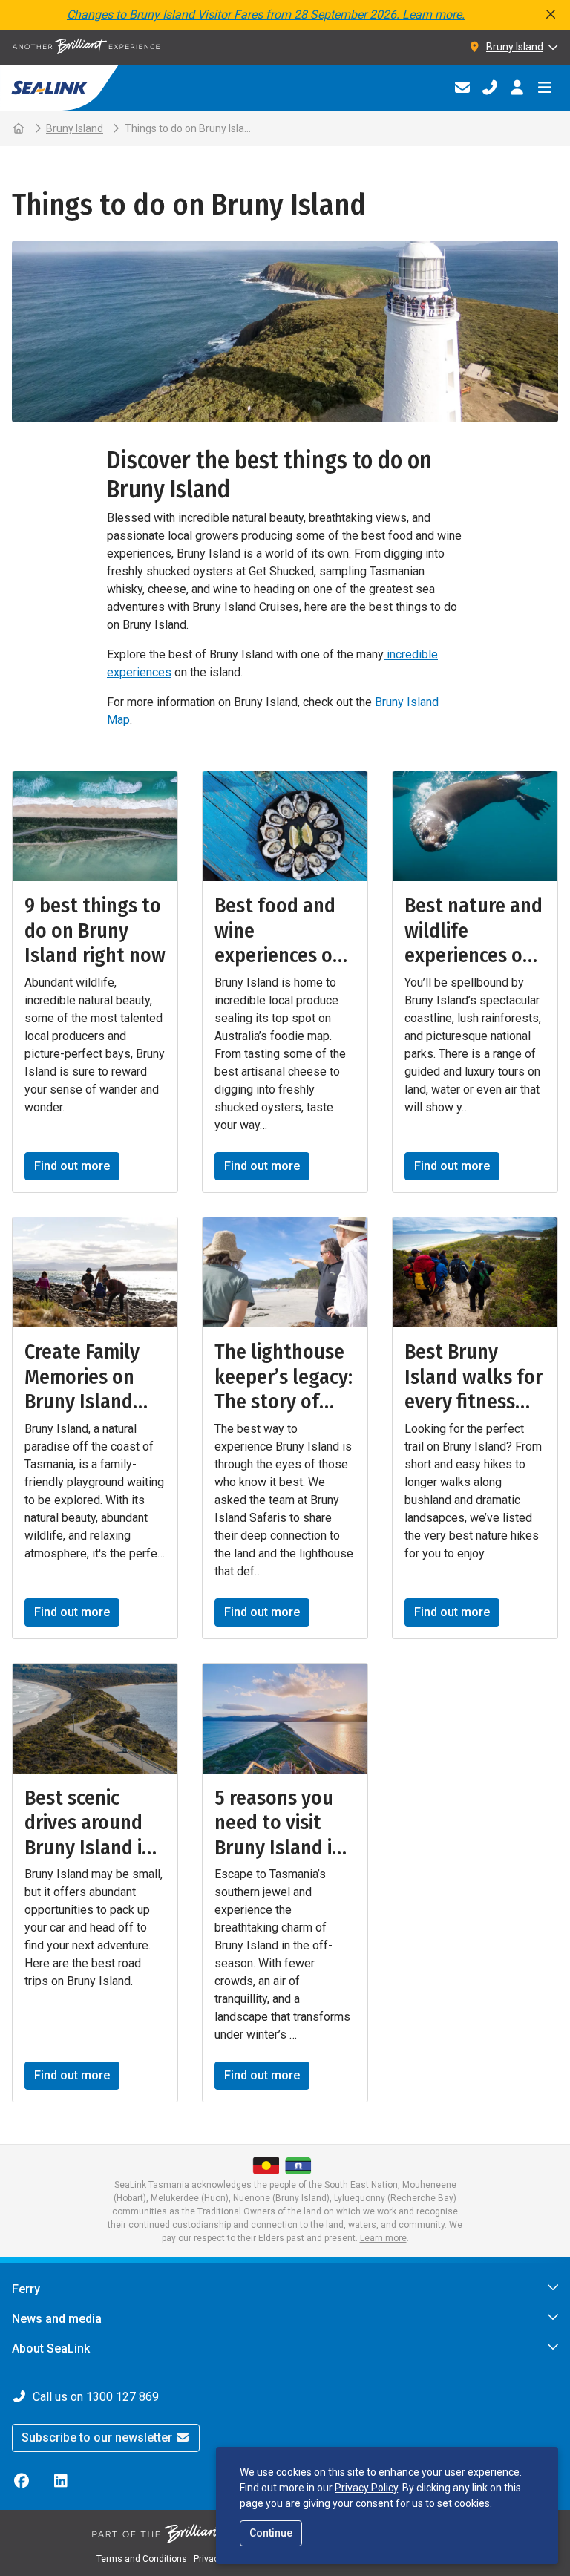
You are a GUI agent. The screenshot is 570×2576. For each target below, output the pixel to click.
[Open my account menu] (517, 88)
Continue (271, 2533)
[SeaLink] (59, 88)
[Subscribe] (462, 88)
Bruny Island (75, 128)
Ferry (26, 2289)
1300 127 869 (122, 2397)
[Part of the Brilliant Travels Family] (203, 2534)
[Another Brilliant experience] (86, 47)
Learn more (383, 2238)
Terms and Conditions (142, 2559)
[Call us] (489, 88)
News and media (57, 2319)
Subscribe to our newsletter (98, 2438)
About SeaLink (51, 2348)
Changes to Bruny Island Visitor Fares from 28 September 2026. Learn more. (266, 14)
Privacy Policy (366, 2488)
